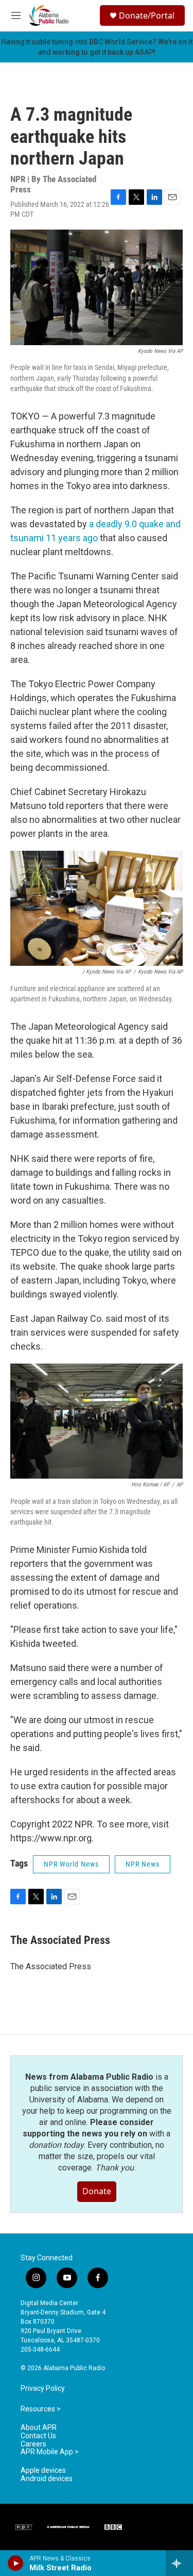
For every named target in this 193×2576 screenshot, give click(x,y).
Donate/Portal (147, 15)
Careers (33, 2444)
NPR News (143, 1864)
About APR (39, 2428)
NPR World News (71, 1864)
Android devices (47, 2479)
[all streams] (179, 2563)
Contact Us (38, 2436)
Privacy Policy (43, 2388)
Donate (97, 2191)
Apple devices (43, 2470)
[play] (16, 2563)
